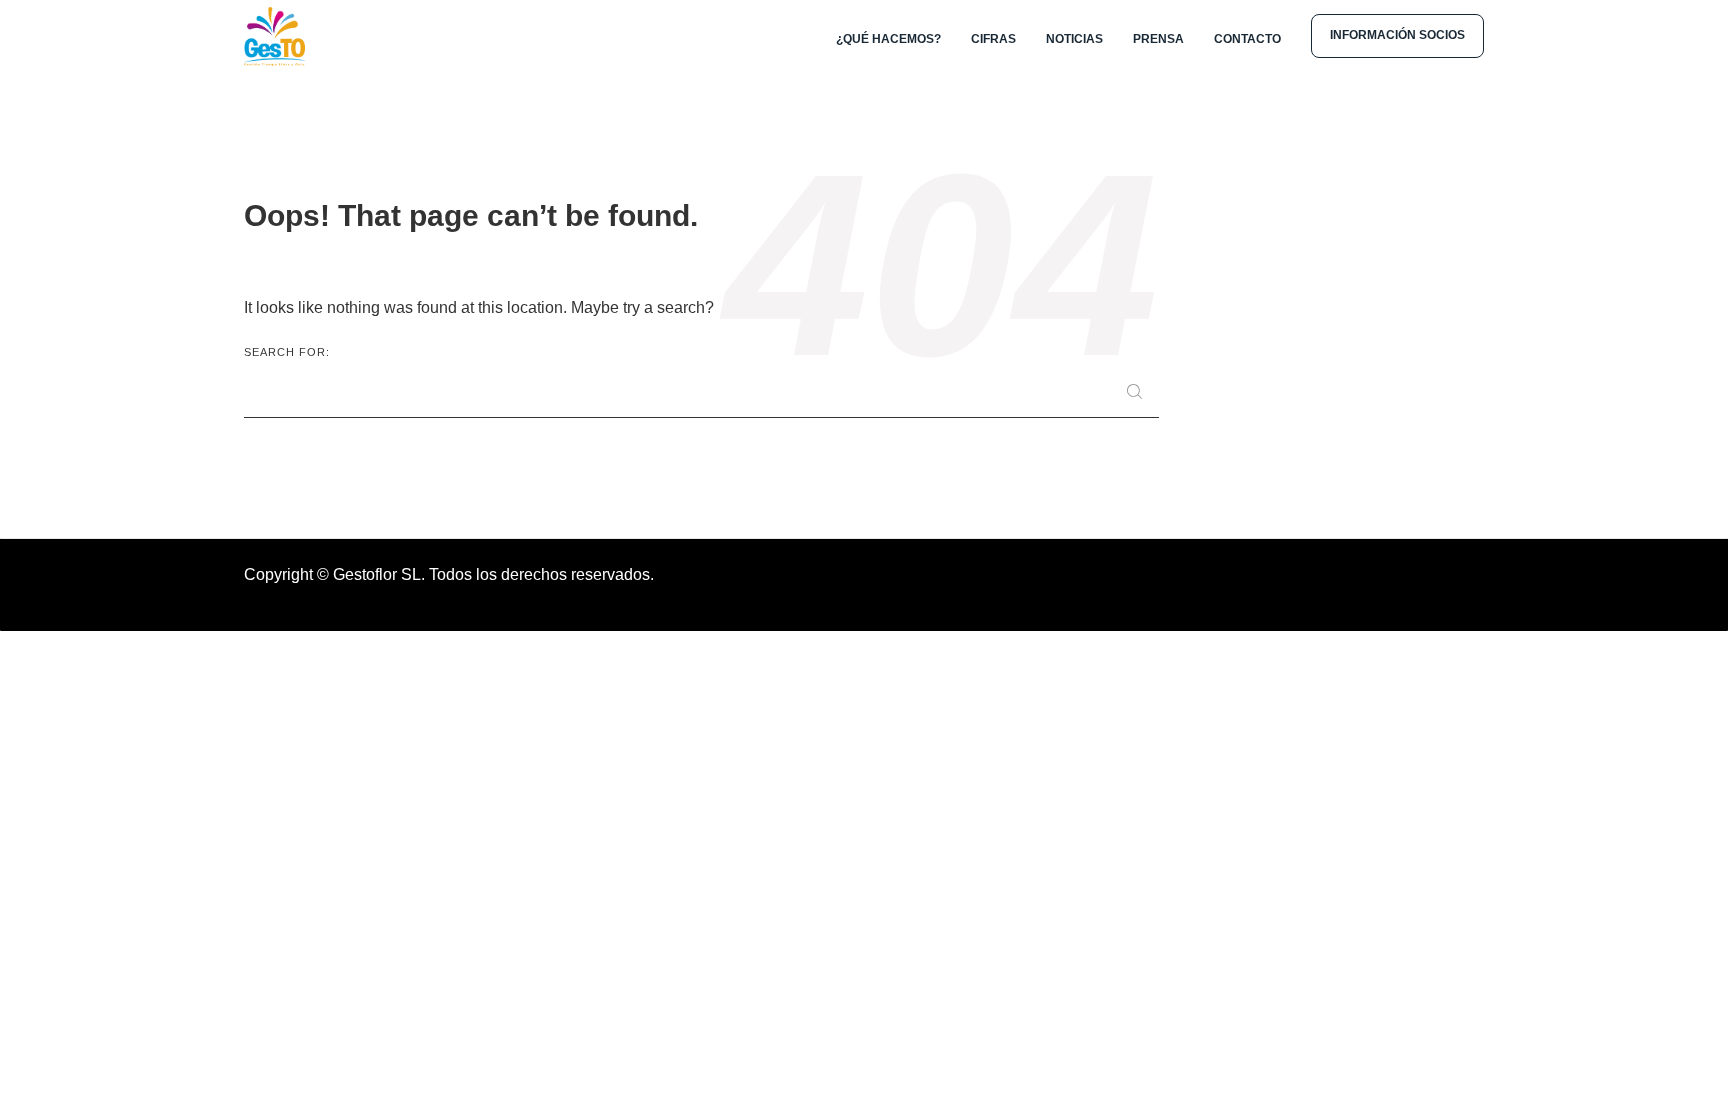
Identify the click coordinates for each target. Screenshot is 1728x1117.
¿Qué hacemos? (888, 39)
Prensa (1158, 39)
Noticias (1074, 39)
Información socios (1397, 35)
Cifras (993, 39)
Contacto (1247, 39)
